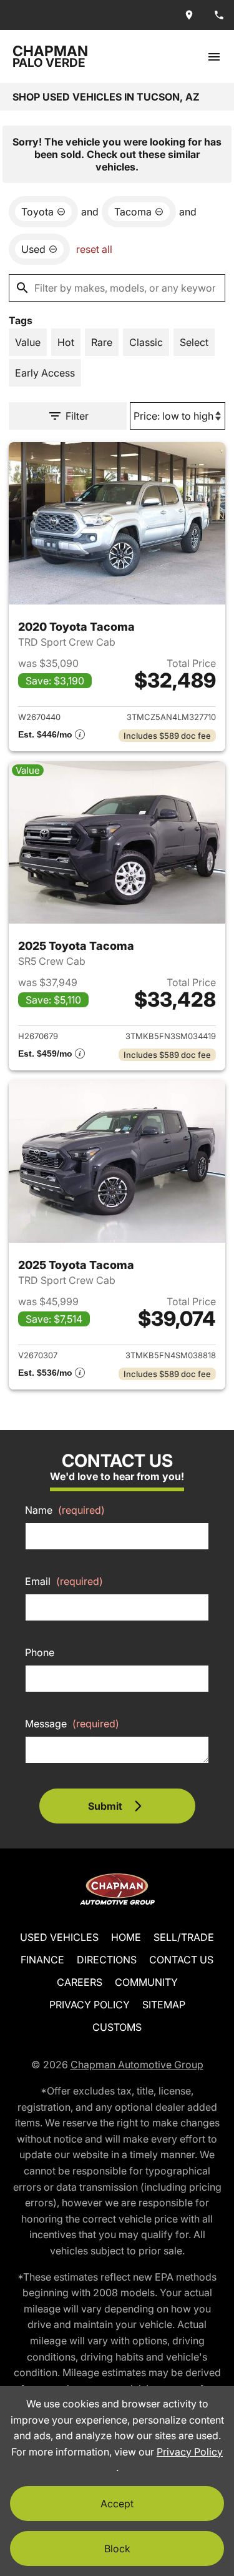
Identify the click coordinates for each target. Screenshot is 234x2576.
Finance (42, 1960)
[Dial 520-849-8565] (219, 15)
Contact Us (181, 1960)
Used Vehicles (59, 1937)
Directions (107, 1960)
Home (126, 1937)
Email (64, 1581)
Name (65, 1510)
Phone (40, 1652)
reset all (94, 249)
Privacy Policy (90, 2005)
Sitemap (164, 2005)
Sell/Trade (184, 1937)
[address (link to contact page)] (189, 15)
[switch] (214, 57)
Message (72, 1724)
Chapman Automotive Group (137, 2065)
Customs (117, 2027)
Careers (80, 1982)
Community (146, 1982)
